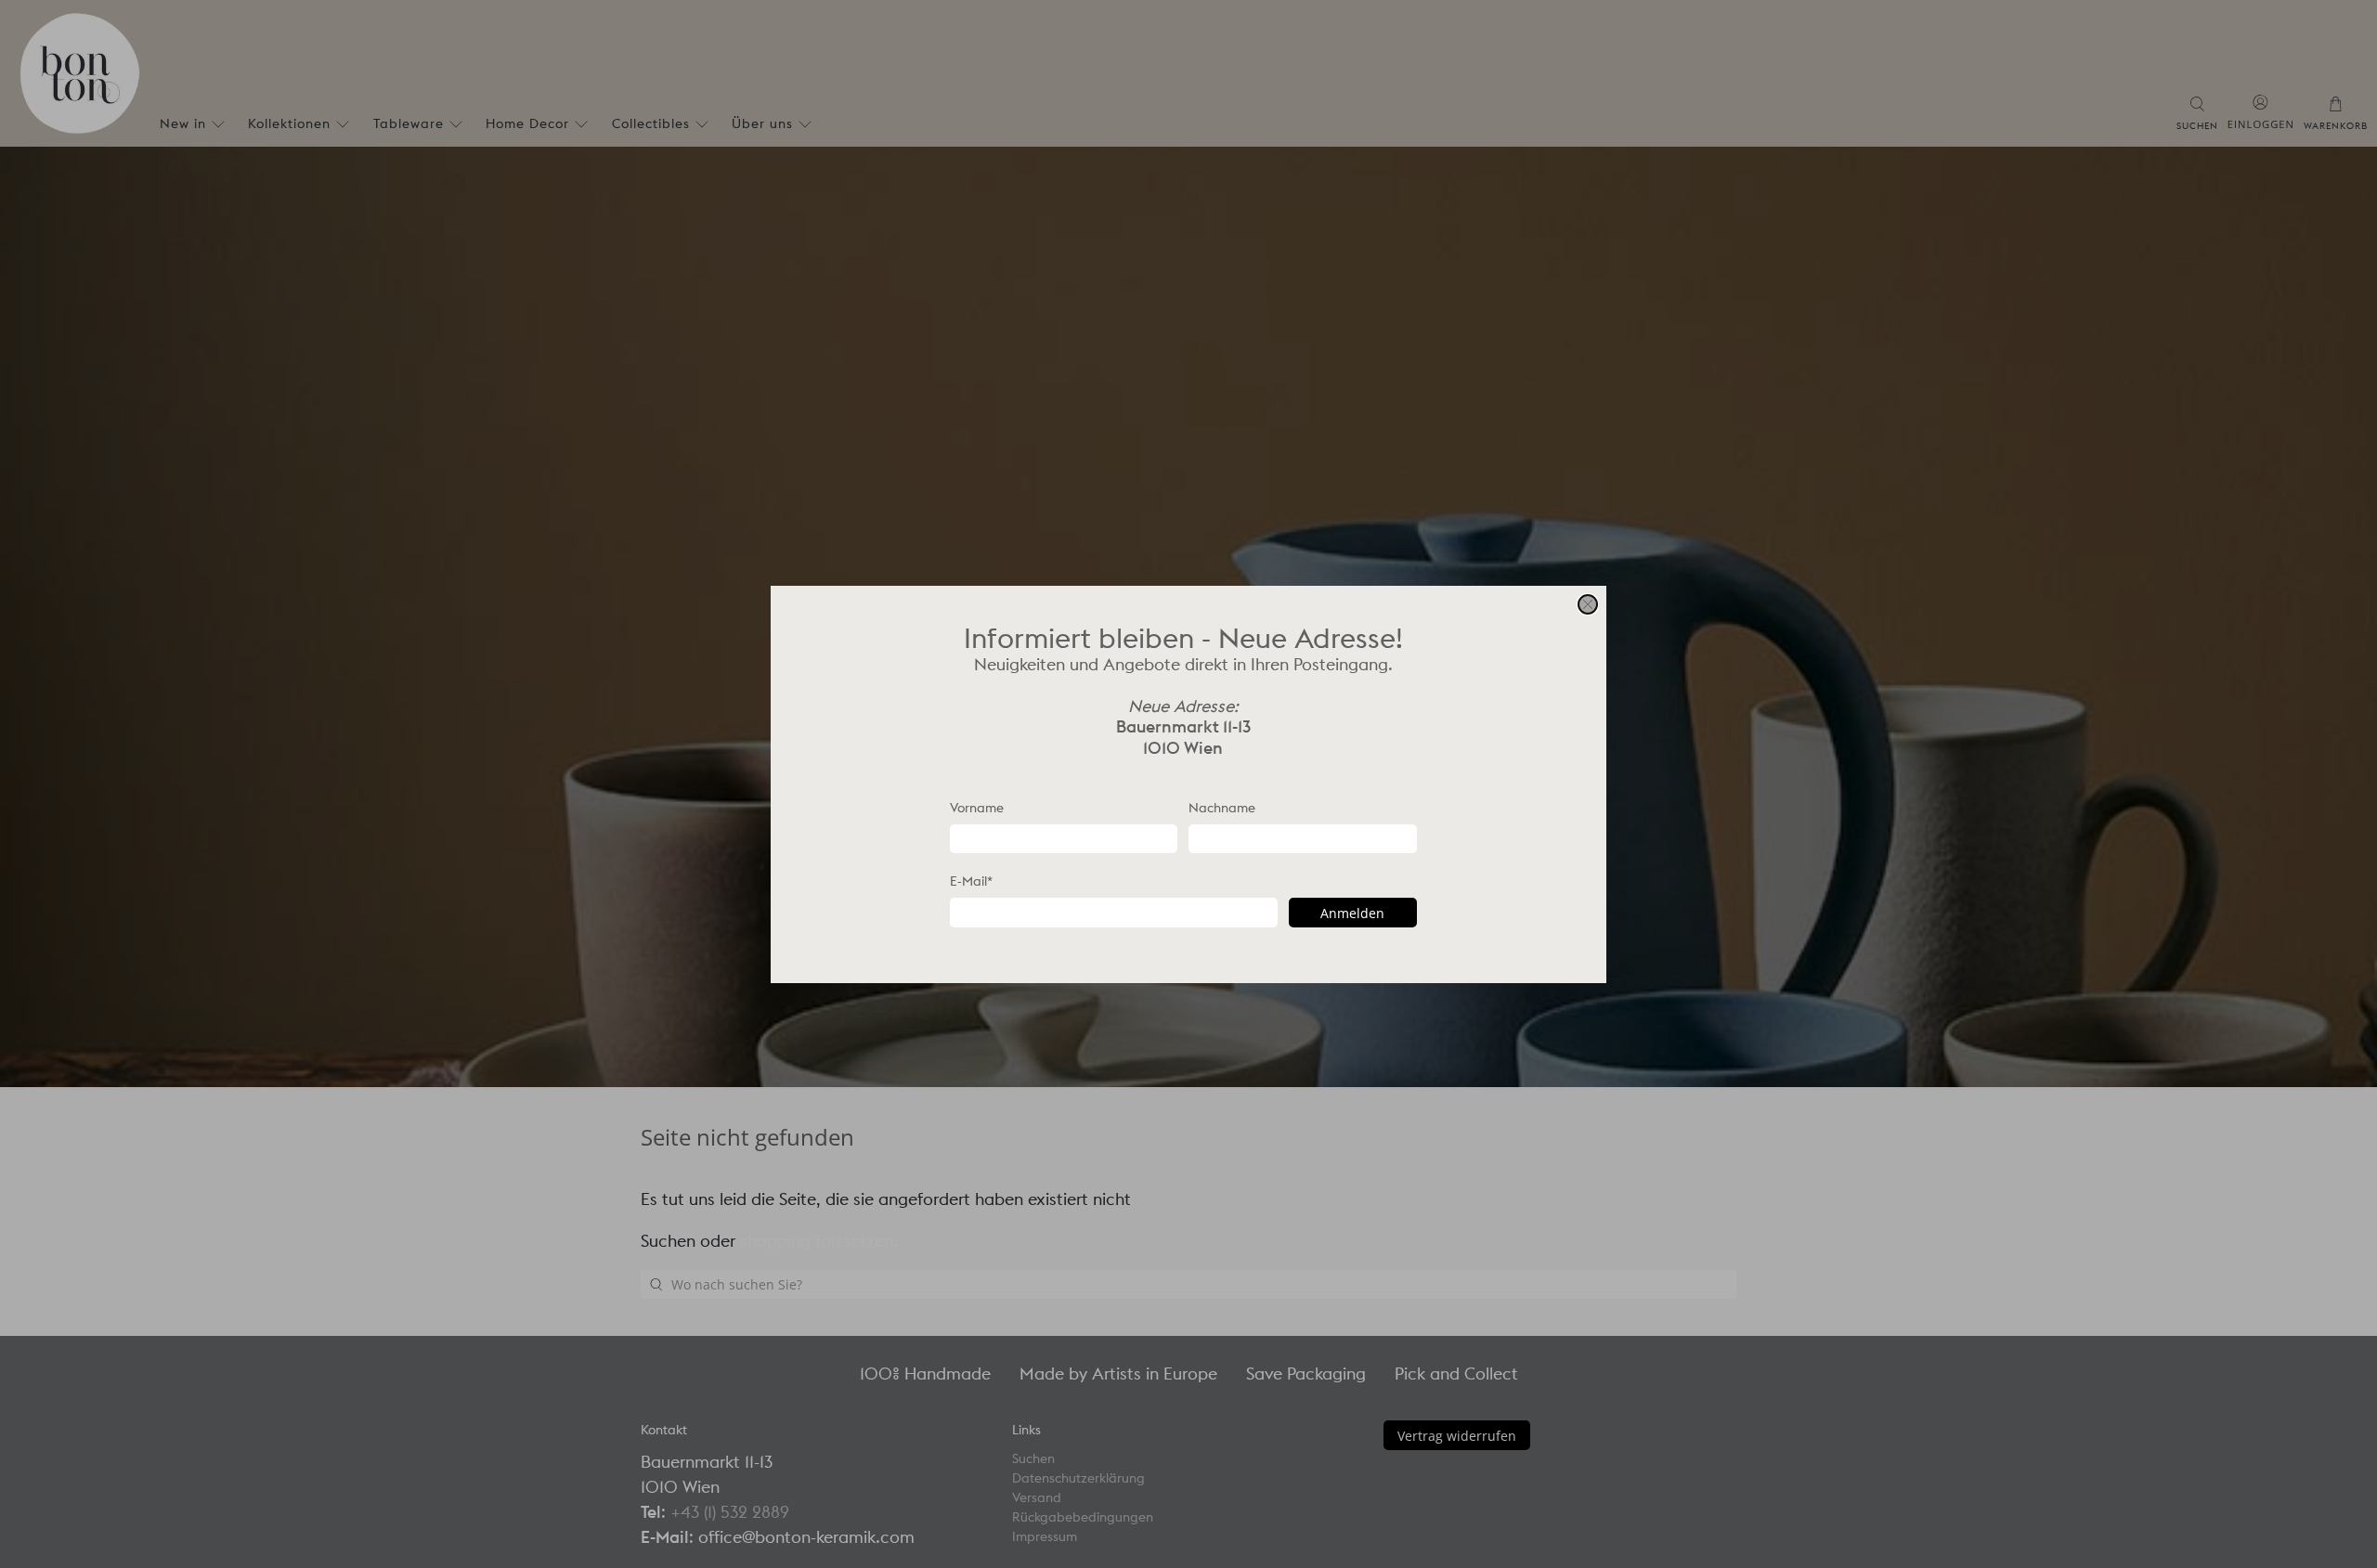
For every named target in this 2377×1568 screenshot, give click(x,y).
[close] (1588, 604)
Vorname (977, 807)
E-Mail (971, 881)
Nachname (1222, 807)
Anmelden (1352, 912)
